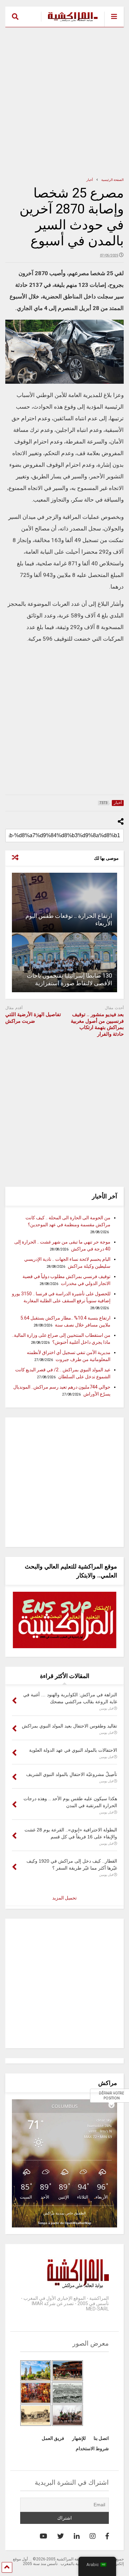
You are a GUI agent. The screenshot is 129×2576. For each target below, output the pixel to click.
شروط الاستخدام (92, 2449)
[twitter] (61, 2536)
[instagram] (93, 2536)
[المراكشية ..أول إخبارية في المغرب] (69, 22)
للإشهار (79, 2438)
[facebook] (107, 2536)
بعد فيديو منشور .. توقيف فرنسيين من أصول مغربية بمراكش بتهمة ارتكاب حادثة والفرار (97, 1024)
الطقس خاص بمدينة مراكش (64, 2213)
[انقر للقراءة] (65, 903)
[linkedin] (77, 2536)
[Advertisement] (64, 102)
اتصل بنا (101, 2438)
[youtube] (43, 2536)
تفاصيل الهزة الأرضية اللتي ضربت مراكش (33, 1018)
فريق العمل (53, 2438)
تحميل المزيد (64, 1898)
